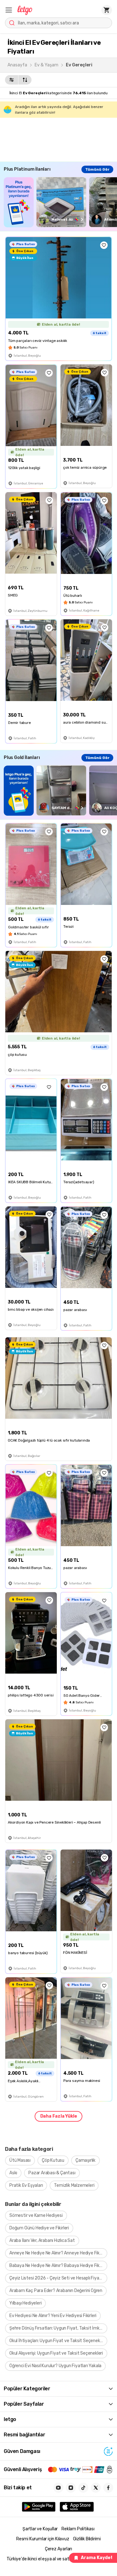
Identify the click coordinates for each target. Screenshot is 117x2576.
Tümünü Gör (97, 169)
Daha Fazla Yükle (59, 2116)
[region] (60, 202)
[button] (9, 10)
